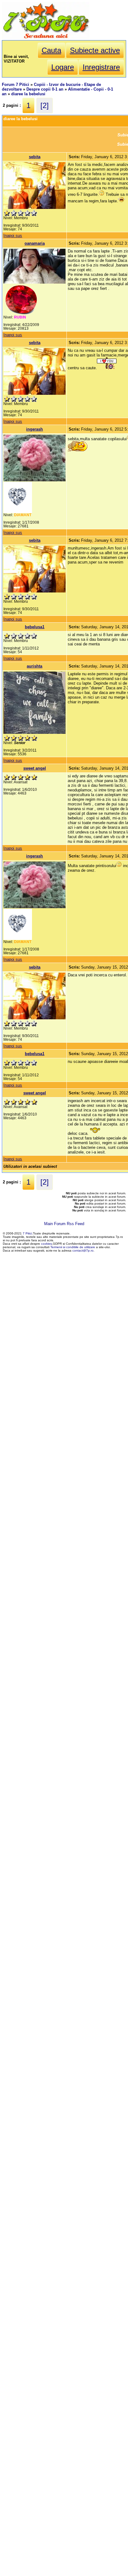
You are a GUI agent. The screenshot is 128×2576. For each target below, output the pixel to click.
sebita (35, 157)
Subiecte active (95, 50)
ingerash (34, 429)
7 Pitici (27, 1233)
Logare (63, 67)
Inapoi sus (13, 236)
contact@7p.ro (83, 1250)
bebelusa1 (35, 627)
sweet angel (35, 768)
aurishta (34, 666)
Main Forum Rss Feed (64, 1224)
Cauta (51, 50)
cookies (46, 1244)
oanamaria (35, 243)
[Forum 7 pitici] (46, 38)
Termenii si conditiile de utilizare (73, 1247)
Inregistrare (101, 67)
